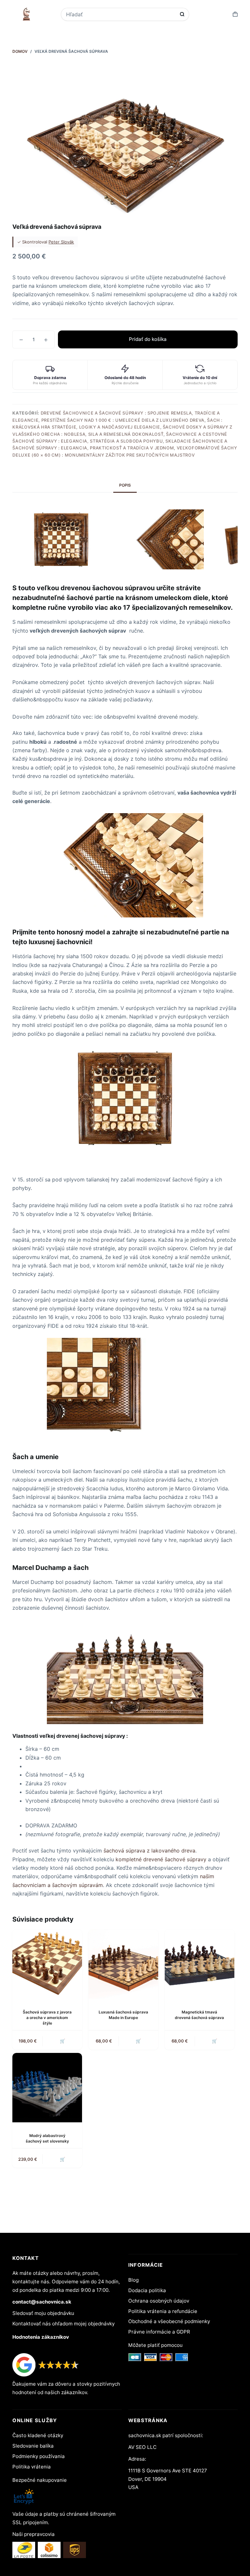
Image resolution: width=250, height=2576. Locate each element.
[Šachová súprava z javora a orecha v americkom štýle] (47, 1964)
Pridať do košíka (148, 339)
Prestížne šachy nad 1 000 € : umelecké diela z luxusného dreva (123, 420)
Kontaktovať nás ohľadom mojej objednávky (63, 2324)
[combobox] (121, 14)
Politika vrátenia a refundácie (163, 2311)
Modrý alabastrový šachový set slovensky (47, 2138)
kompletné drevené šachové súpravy (161, 1859)
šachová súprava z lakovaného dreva (149, 1851)
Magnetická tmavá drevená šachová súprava (199, 2015)
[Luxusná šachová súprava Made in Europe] (123, 1964)
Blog (133, 2280)
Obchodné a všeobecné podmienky (169, 2321)
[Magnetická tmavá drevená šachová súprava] (200, 1964)
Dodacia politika (147, 2290)
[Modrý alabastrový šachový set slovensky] (47, 2088)
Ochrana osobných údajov (159, 2301)
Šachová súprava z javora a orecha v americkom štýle (47, 2018)
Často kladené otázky (38, 2435)
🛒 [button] (62, 2041)
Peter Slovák (61, 242)
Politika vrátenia (32, 2467)
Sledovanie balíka (33, 2446)
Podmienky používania (39, 2456)
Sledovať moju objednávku (43, 2313)
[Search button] (182, 14)
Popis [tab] (125, 485)
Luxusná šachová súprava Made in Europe (123, 2015)
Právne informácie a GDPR (159, 2332)
